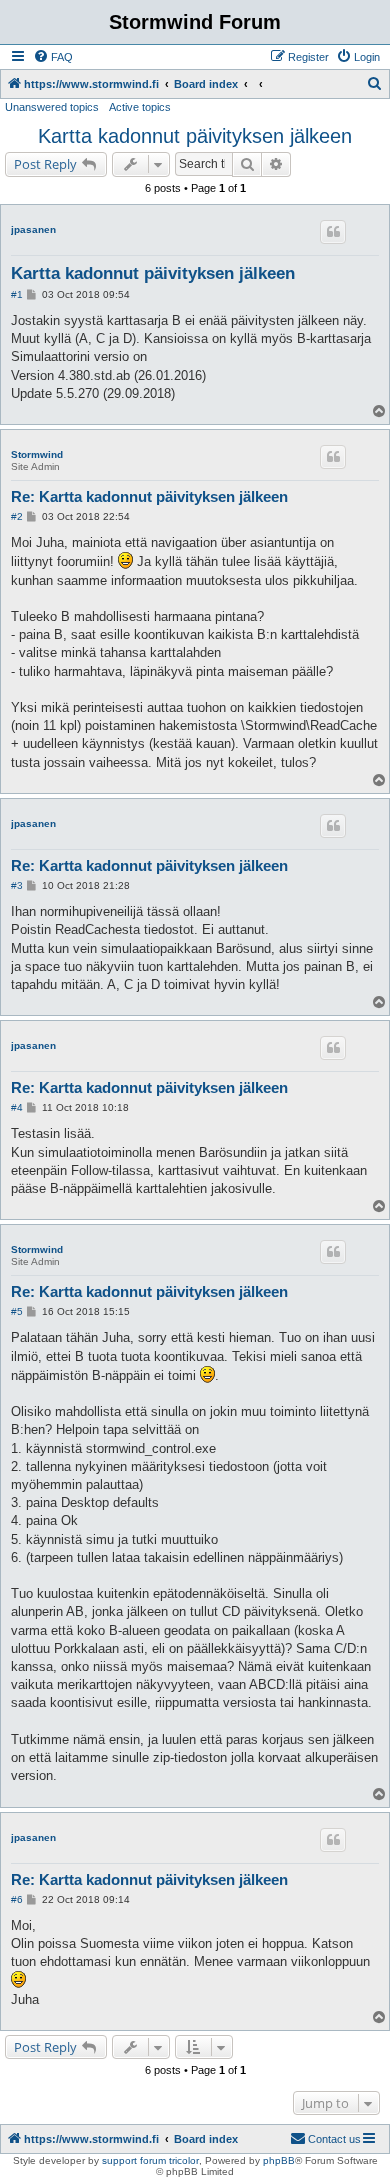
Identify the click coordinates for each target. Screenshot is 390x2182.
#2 (17, 516)
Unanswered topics (52, 107)
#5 (17, 1311)
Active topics (140, 107)
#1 (17, 294)
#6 (17, 1899)
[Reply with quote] (333, 232)
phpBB (279, 2160)
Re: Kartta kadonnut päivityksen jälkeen (149, 496)
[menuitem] (53, 57)
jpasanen (33, 229)
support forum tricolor (150, 2160)
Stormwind (37, 454)
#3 (17, 885)
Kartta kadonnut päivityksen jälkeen (195, 136)
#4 (17, 1107)
